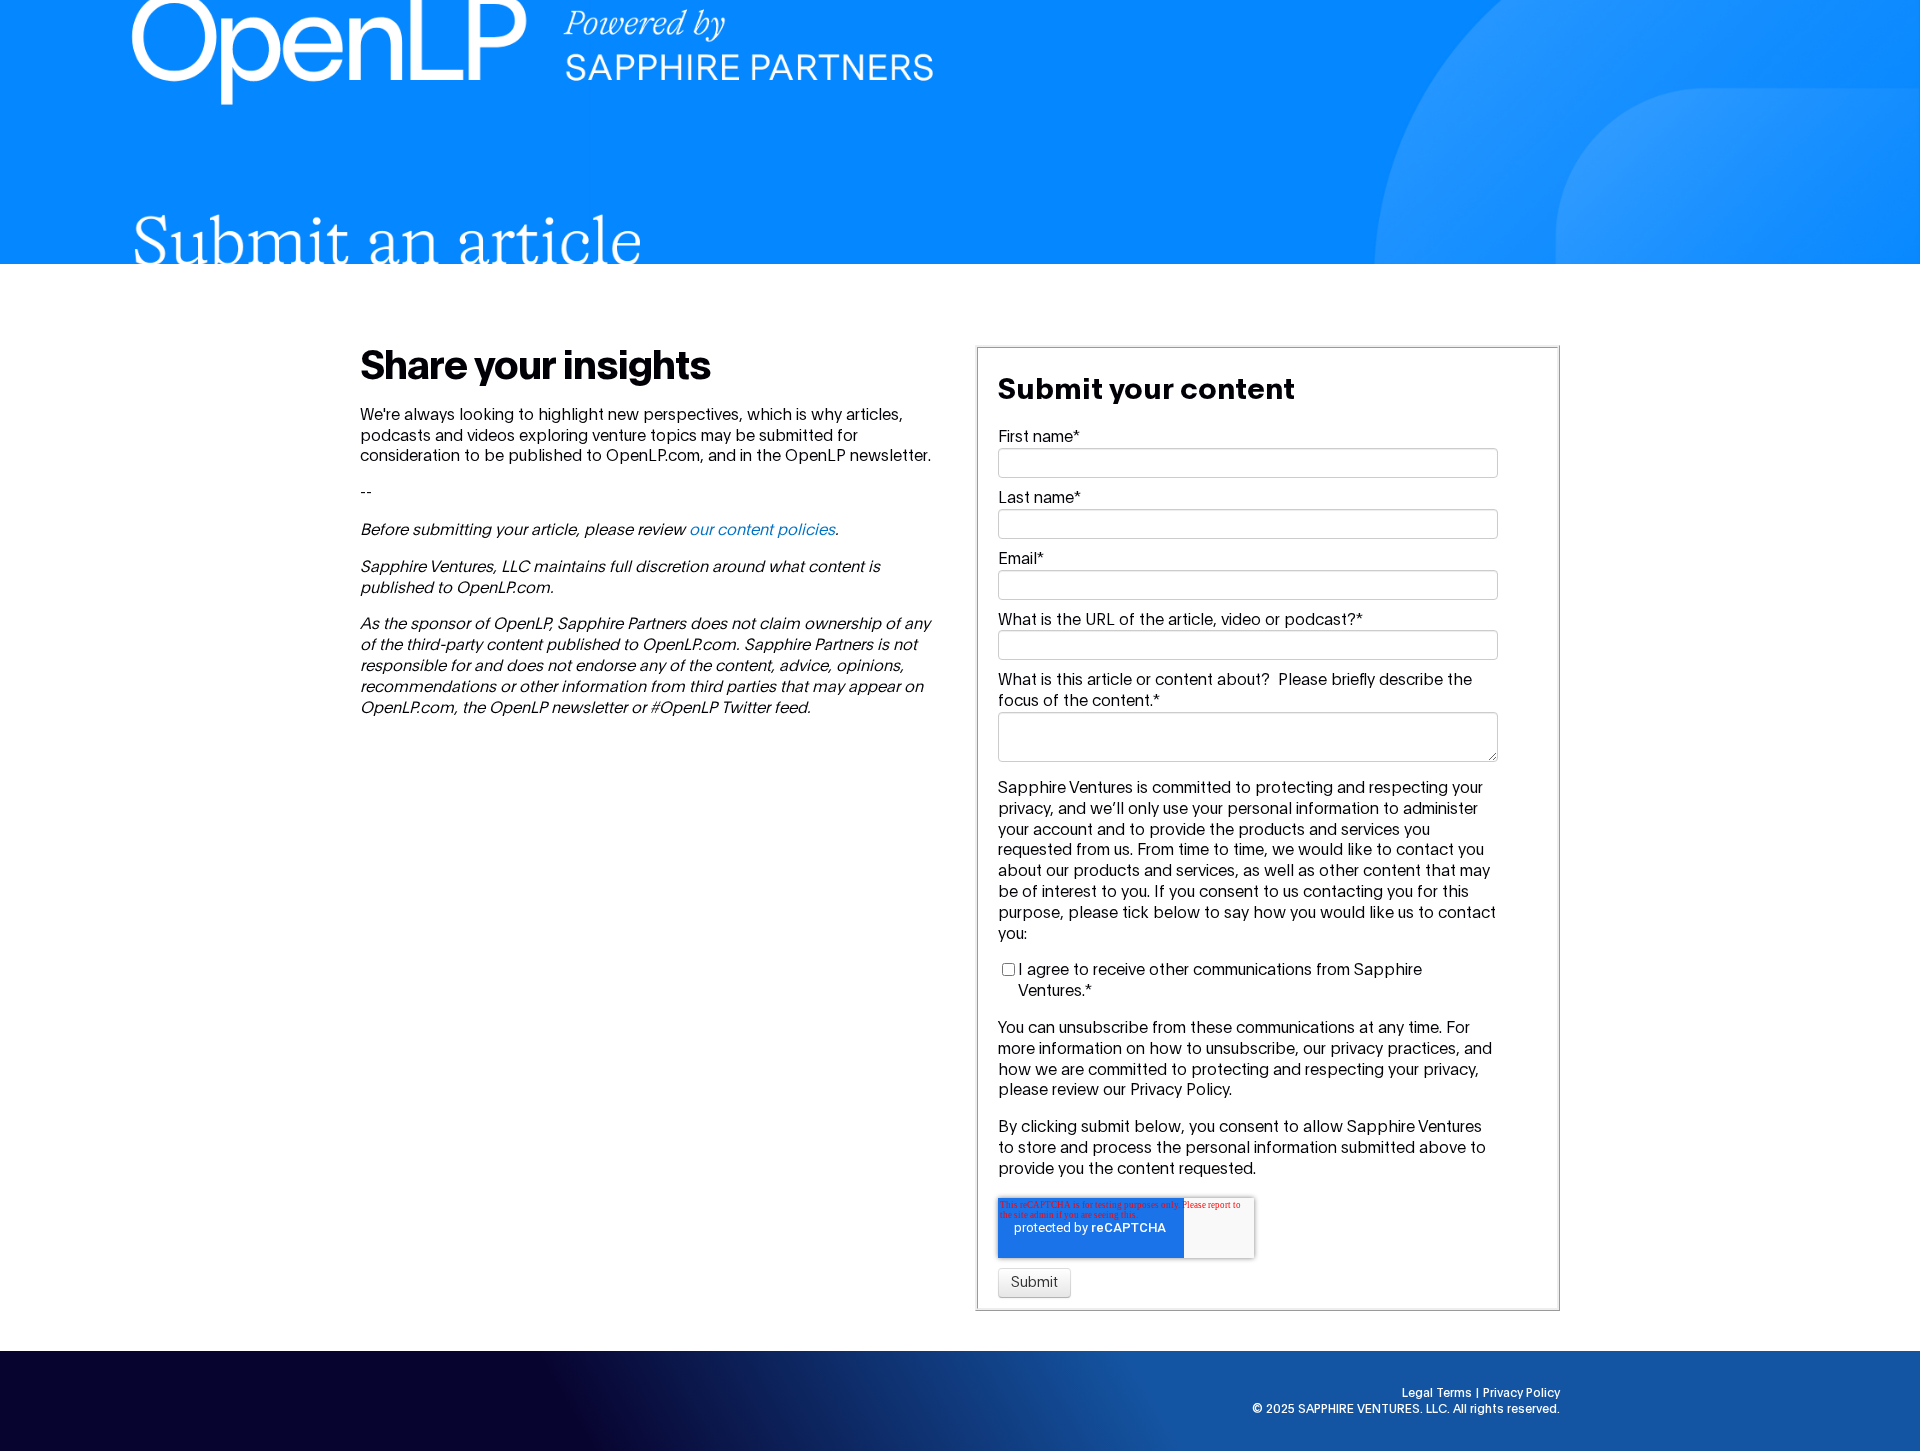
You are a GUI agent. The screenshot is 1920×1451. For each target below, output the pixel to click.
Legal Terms (1437, 1393)
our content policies (762, 530)
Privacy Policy (1521, 1393)
